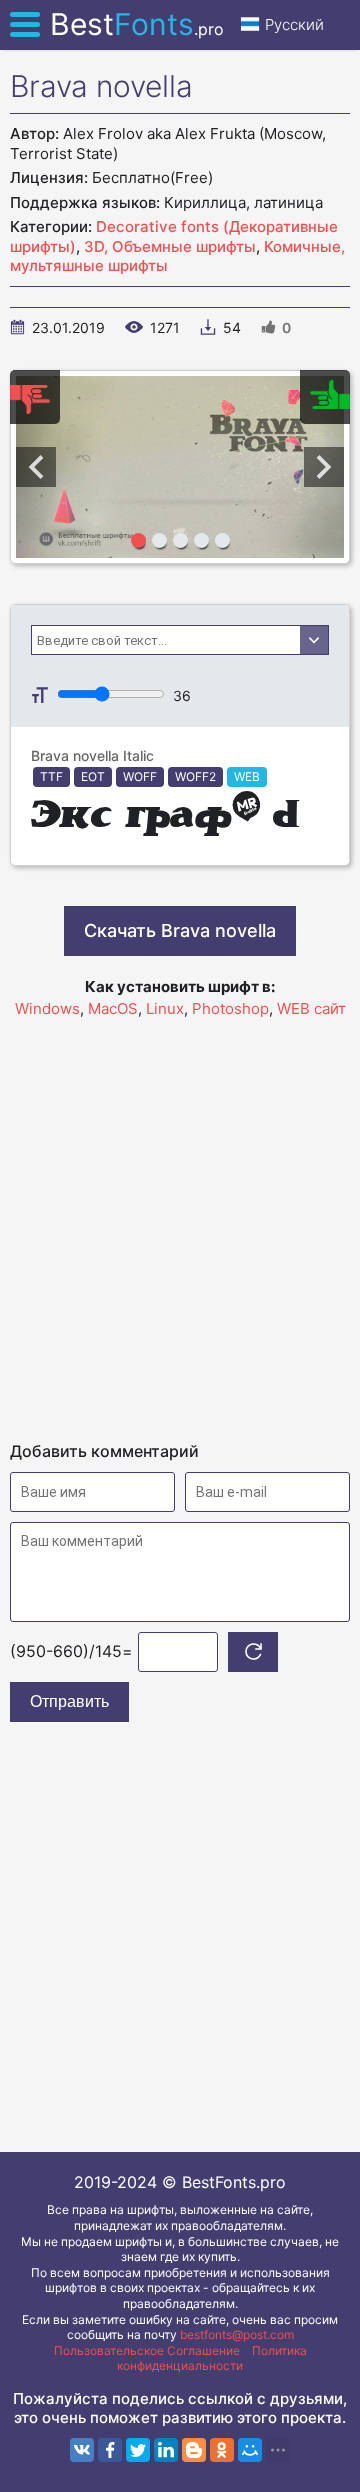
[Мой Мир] (250, 2450)
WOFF (140, 776)
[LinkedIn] (166, 2450)
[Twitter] (138, 2450)
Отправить (69, 1701)
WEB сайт (311, 1008)
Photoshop (230, 1008)
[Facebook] (110, 2450)
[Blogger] (194, 2450)
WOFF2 (195, 776)
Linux (165, 1008)
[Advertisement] (180, 1221)
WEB (247, 776)
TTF (51, 776)
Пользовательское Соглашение (147, 2350)
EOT (93, 776)
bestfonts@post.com (237, 2334)
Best (137, 24)
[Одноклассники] (222, 2450)
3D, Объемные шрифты (170, 246)
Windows (47, 1008)
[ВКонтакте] (82, 2450)
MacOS (113, 1008)
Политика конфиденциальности (212, 2358)
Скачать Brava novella (180, 930)
